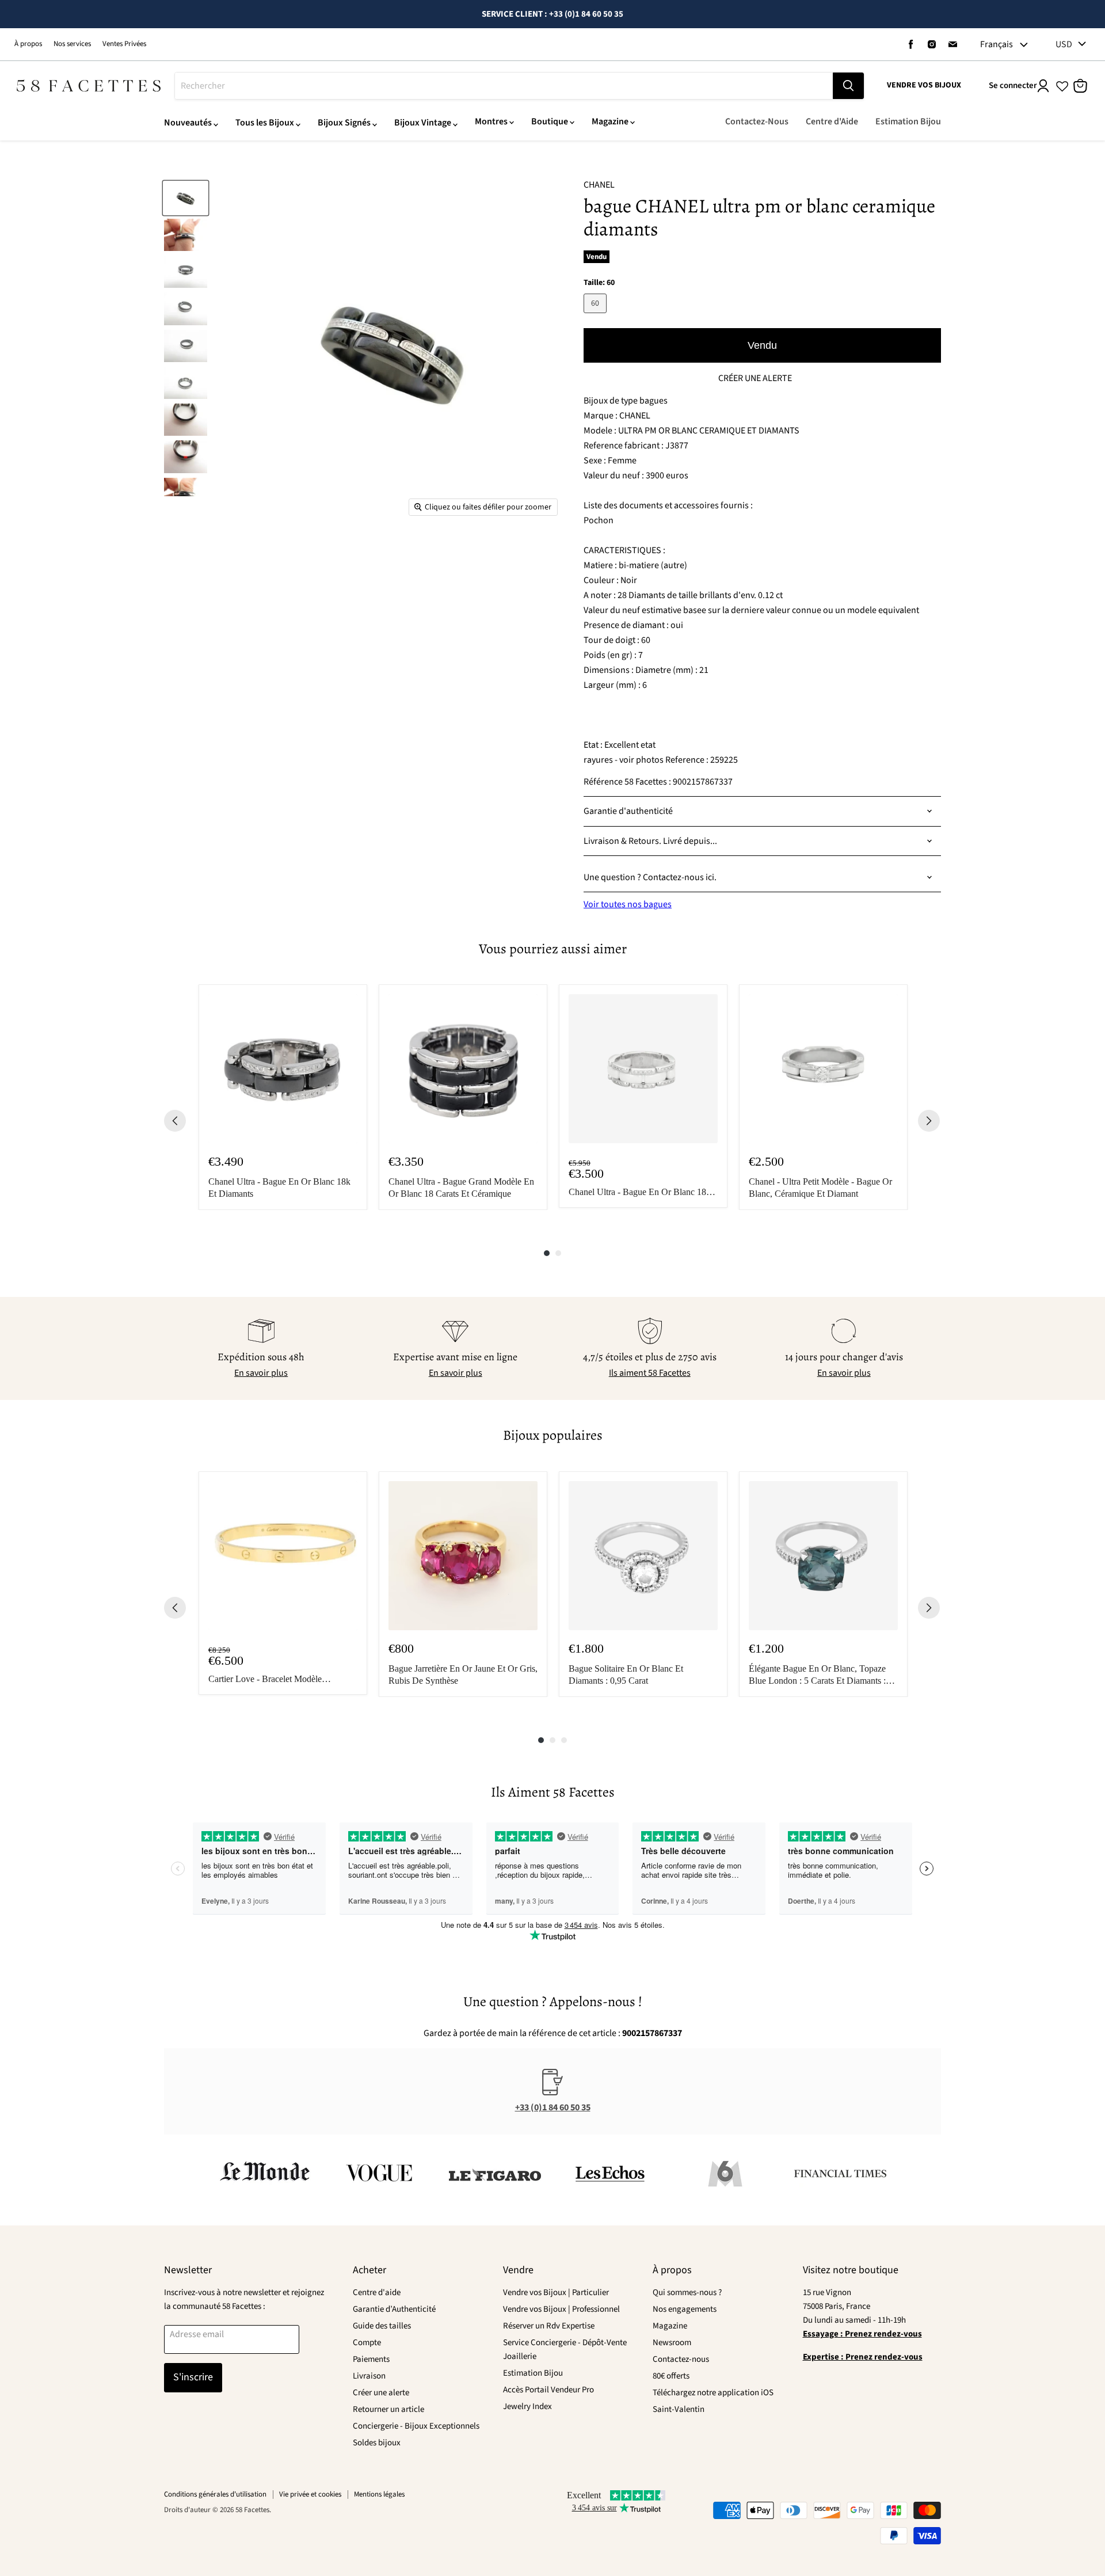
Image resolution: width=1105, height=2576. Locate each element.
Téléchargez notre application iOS (713, 2393)
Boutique (550, 121)
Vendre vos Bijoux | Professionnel (561, 2309)
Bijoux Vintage (423, 123)
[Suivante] (929, 1121)
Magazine (610, 121)
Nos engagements (685, 2309)
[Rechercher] (848, 86)
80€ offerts (671, 2376)
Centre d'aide (377, 2292)
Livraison (369, 2376)
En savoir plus (261, 1373)
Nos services (72, 44)
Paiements (371, 2359)
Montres (491, 121)
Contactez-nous (681, 2359)
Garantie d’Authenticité (394, 2309)
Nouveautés (188, 123)
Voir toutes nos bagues (628, 904)
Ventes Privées (124, 44)
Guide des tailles (382, 2326)
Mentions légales (379, 2494)
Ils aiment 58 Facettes (650, 1373)
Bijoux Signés (344, 123)
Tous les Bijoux (265, 123)
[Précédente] (175, 1121)
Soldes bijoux (377, 2443)
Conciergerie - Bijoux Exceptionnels (416, 2426)
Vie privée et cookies (310, 2494)
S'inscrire (193, 2377)
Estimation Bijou (908, 121)
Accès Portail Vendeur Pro (548, 2390)
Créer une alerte (381, 2393)
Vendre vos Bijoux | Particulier (556, 2292)
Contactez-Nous (757, 121)
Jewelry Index (527, 2406)
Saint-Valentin (679, 2409)
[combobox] (504, 86)
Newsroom (672, 2343)
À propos (28, 44)
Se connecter (1013, 85)
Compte (367, 2343)
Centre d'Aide (832, 121)
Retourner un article (388, 2409)
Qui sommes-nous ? (687, 2292)
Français (997, 44)
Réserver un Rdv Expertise (549, 2326)
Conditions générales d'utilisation (215, 2494)
